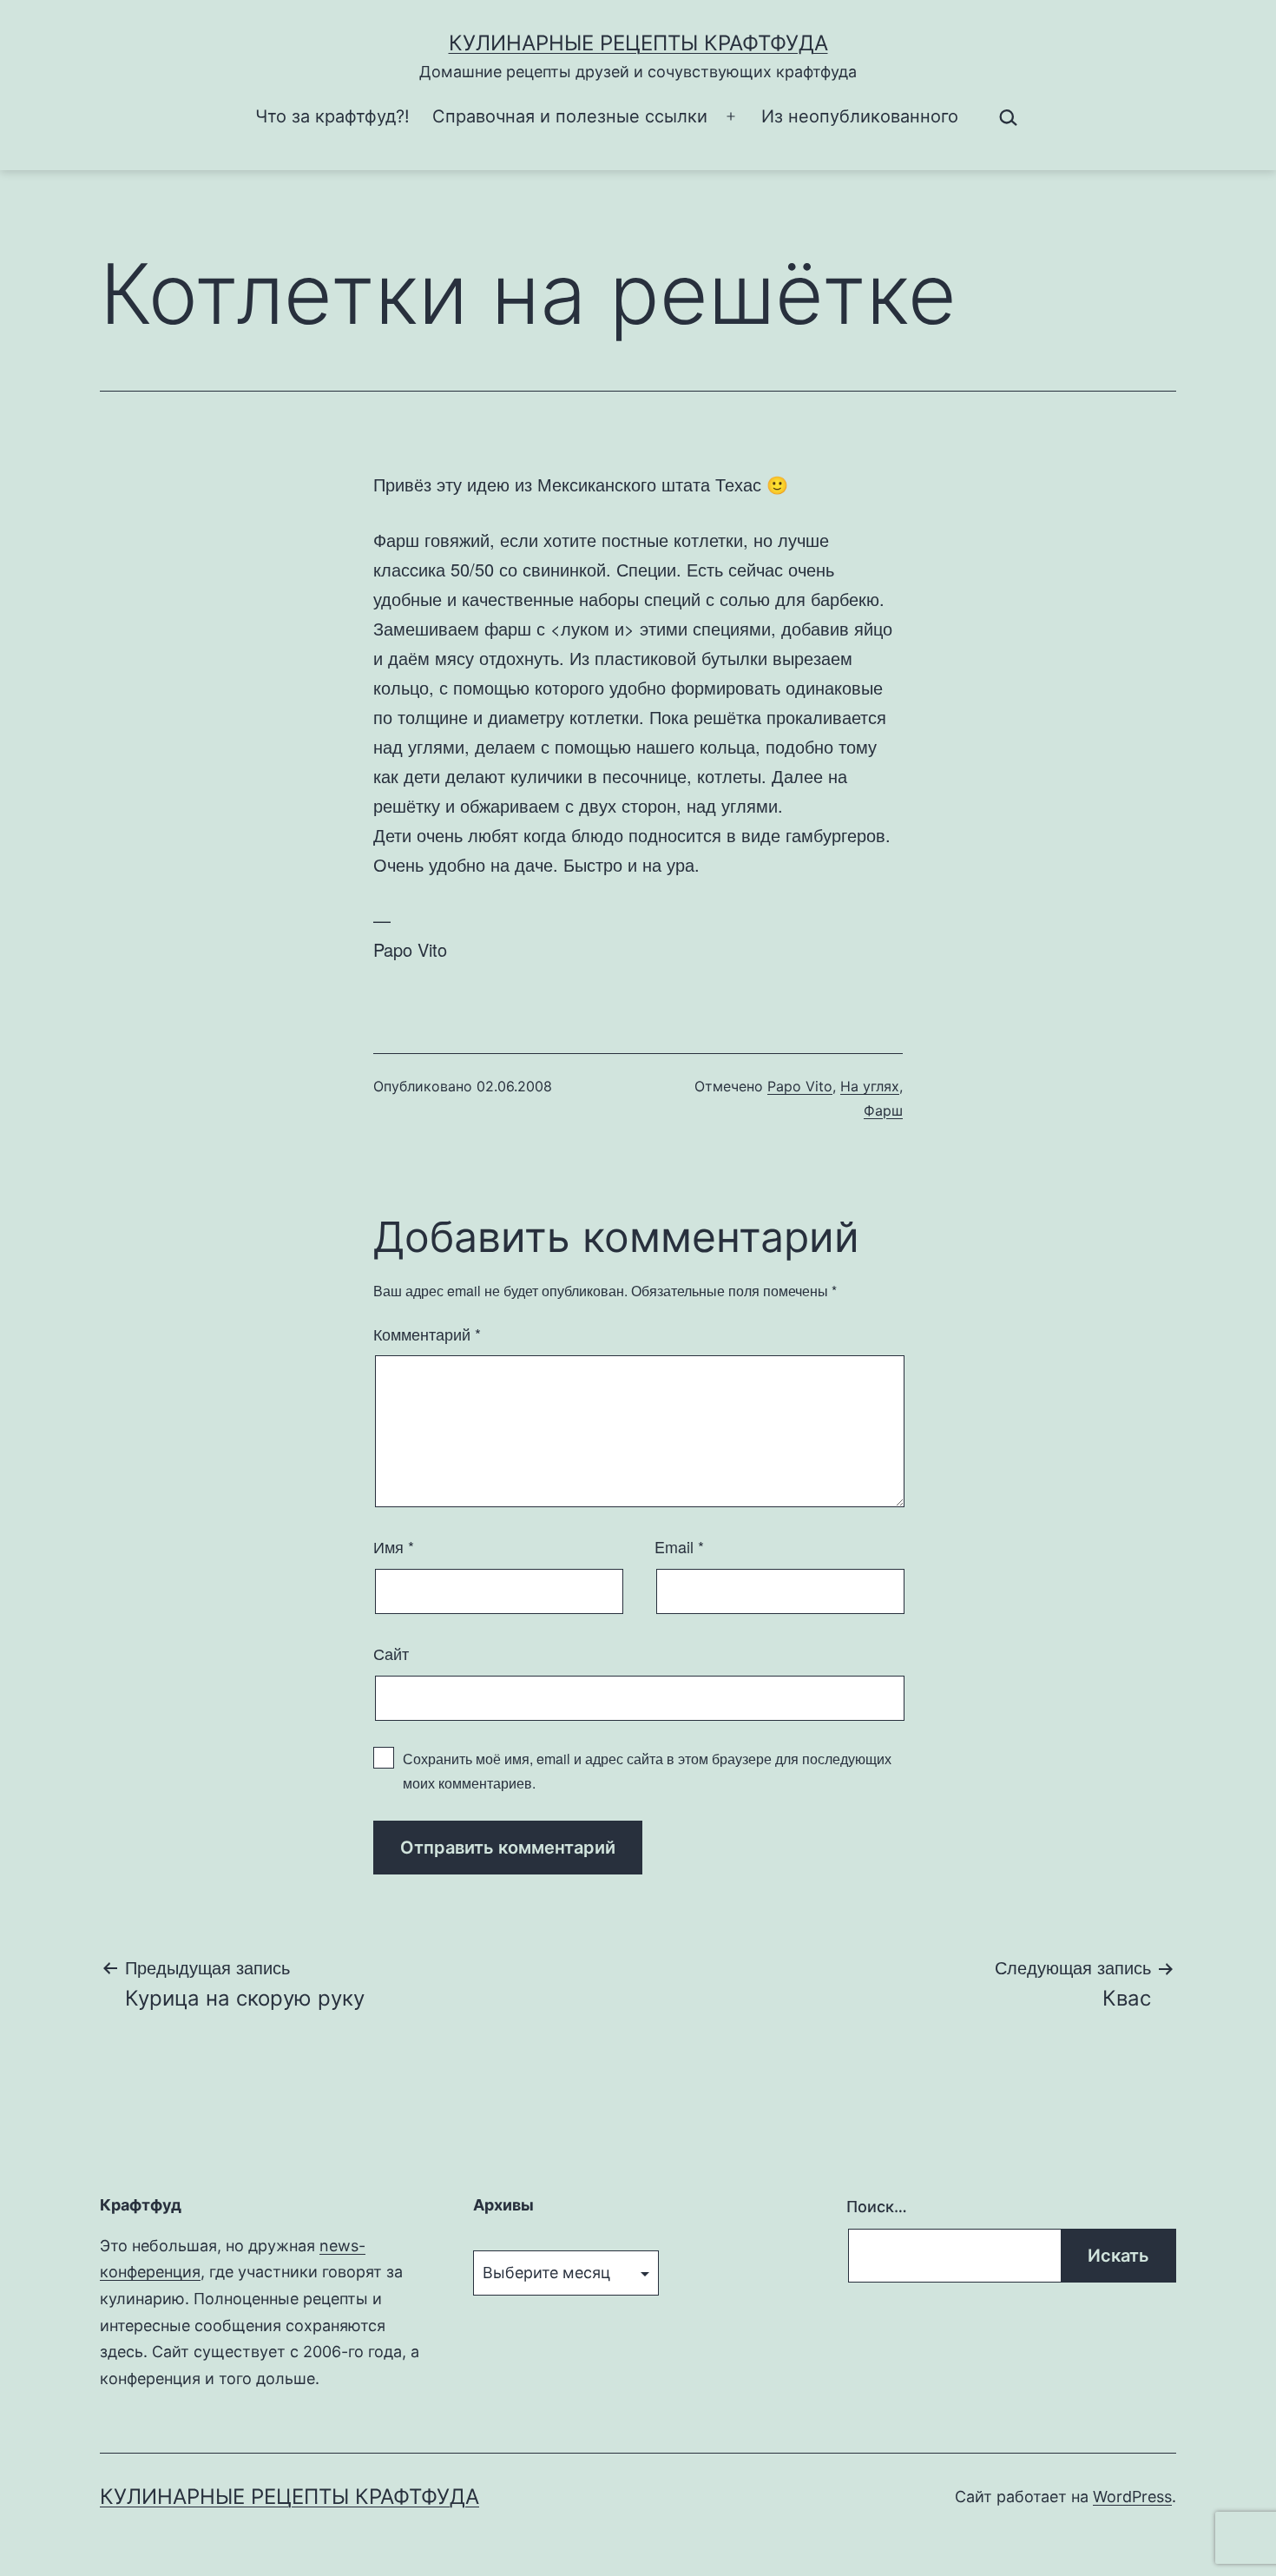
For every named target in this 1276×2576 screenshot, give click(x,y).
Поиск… (877, 2207)
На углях (870, 1086)
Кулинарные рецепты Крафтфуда (638, 43)
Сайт (391, 1653)
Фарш (883, 1110)
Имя (394, 1546)
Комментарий (427, 1334)
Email (679, 1546)
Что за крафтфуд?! (332, 116)
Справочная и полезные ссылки (570, 116)
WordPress (1132, 2497)
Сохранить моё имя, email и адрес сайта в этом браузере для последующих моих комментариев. (647, 1770)
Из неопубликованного (860, 116)
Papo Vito (800, 1086)
